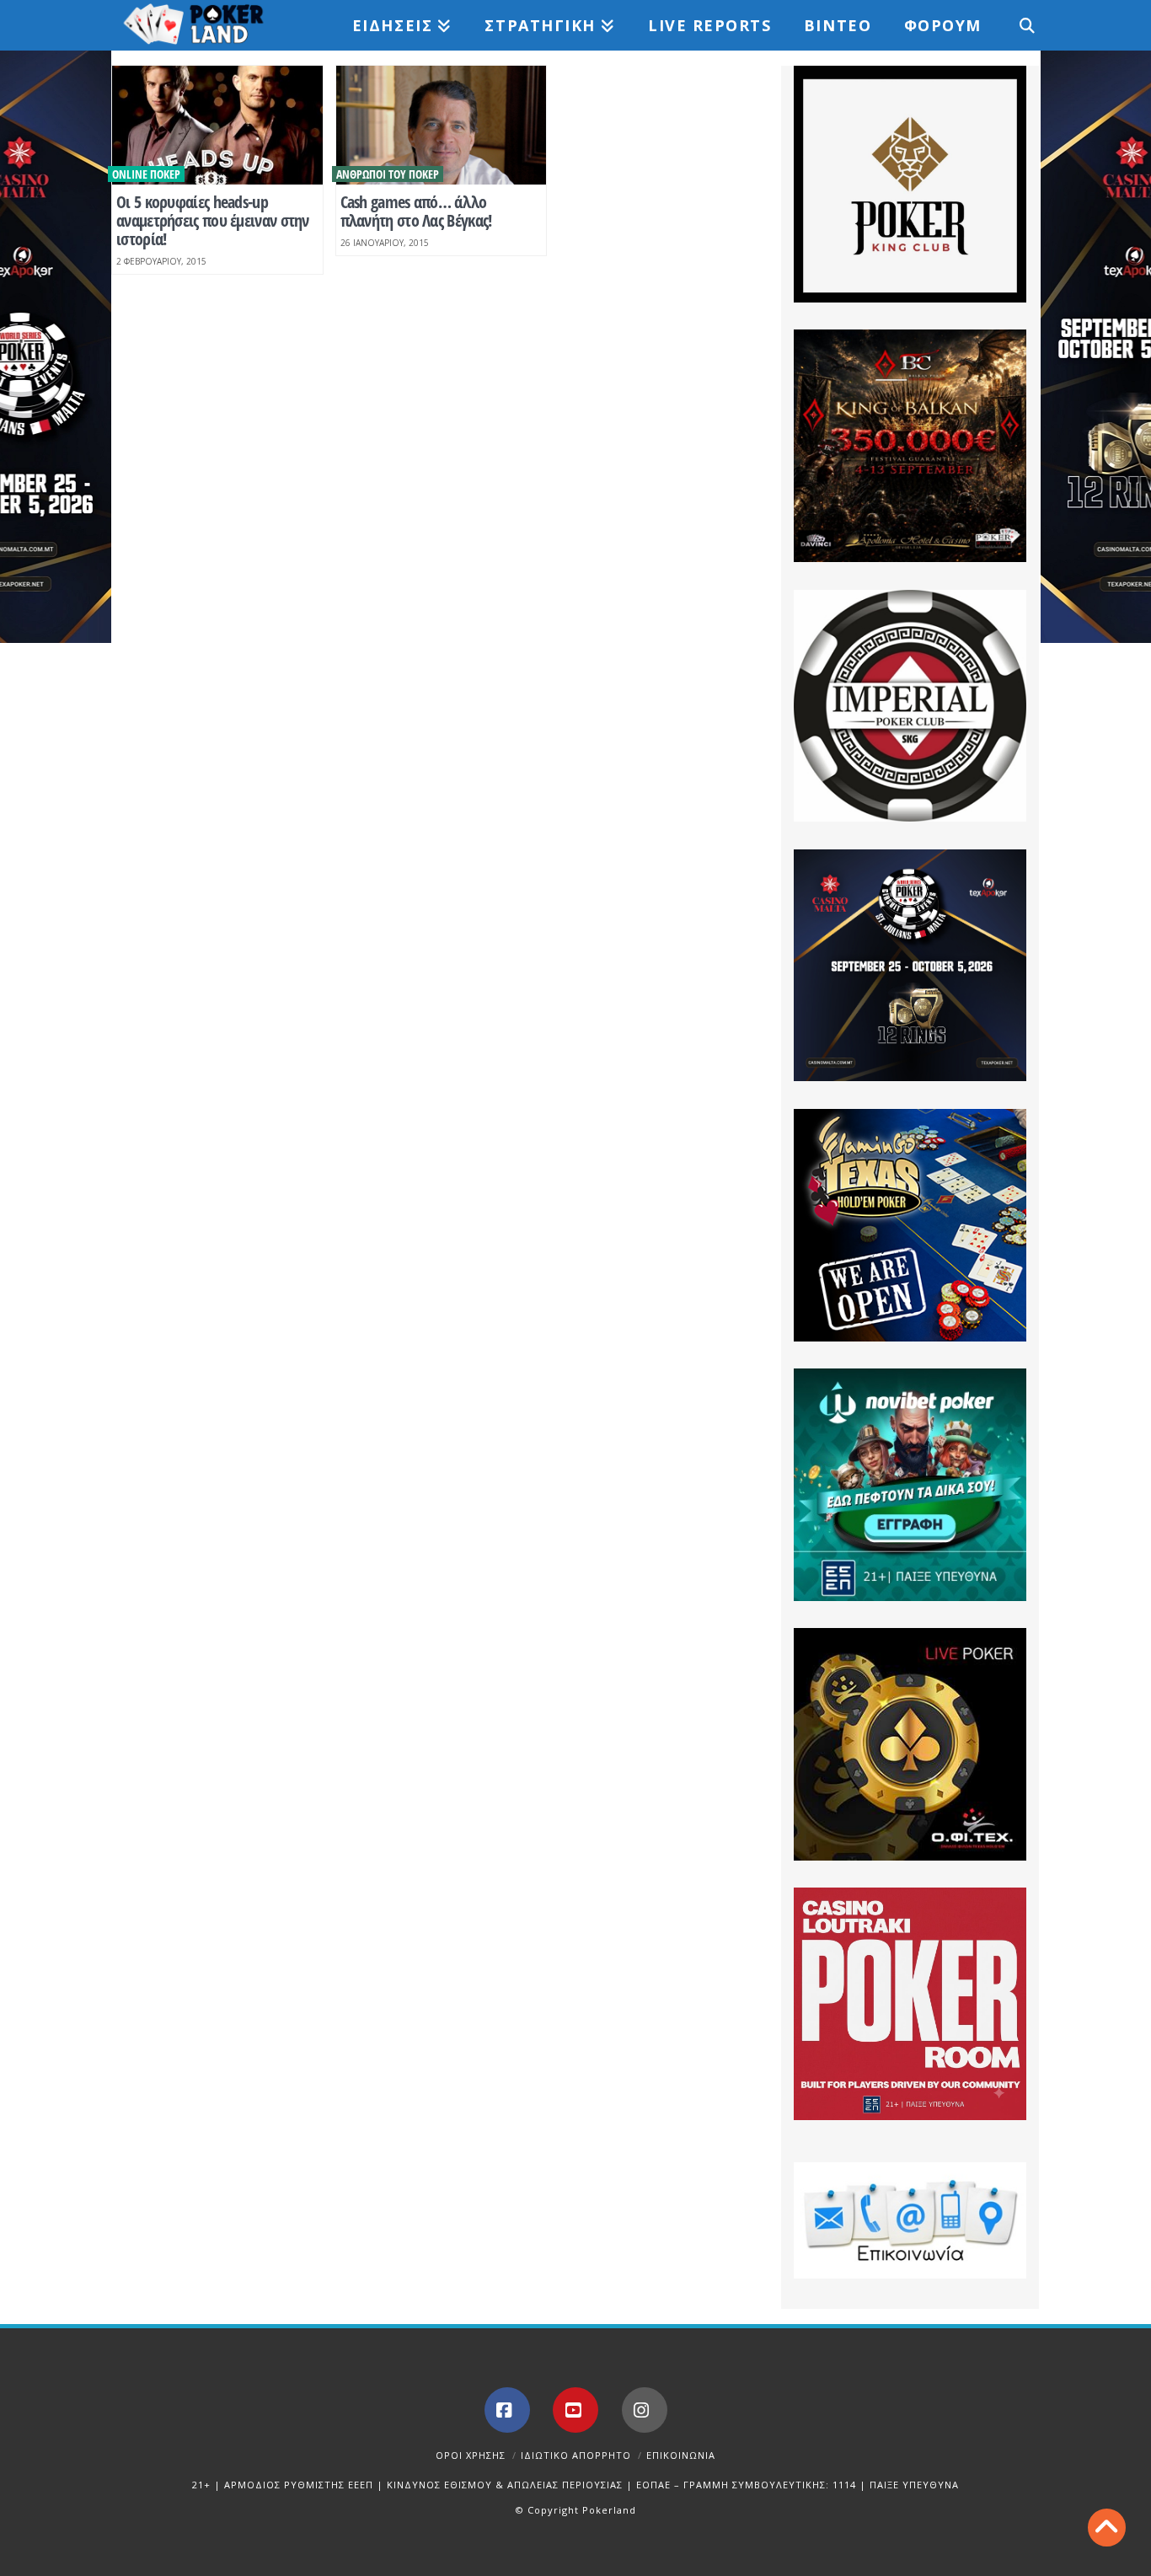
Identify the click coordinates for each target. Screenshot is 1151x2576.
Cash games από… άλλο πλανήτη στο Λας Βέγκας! (416, 211)
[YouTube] (575, 2410)
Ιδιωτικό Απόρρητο (576, 2455)
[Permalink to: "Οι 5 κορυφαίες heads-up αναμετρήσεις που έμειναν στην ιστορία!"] (217, 125)
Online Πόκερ (146, 174)
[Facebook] (507, 2410)
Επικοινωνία (681, 2455)
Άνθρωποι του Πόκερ (388, 174)
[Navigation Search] (1018, 25)
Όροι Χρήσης (471, 2455)
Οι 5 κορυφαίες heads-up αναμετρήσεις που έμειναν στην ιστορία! (213, 220)
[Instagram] (645, 2410)
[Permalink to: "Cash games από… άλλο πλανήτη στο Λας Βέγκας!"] (442, 125)
